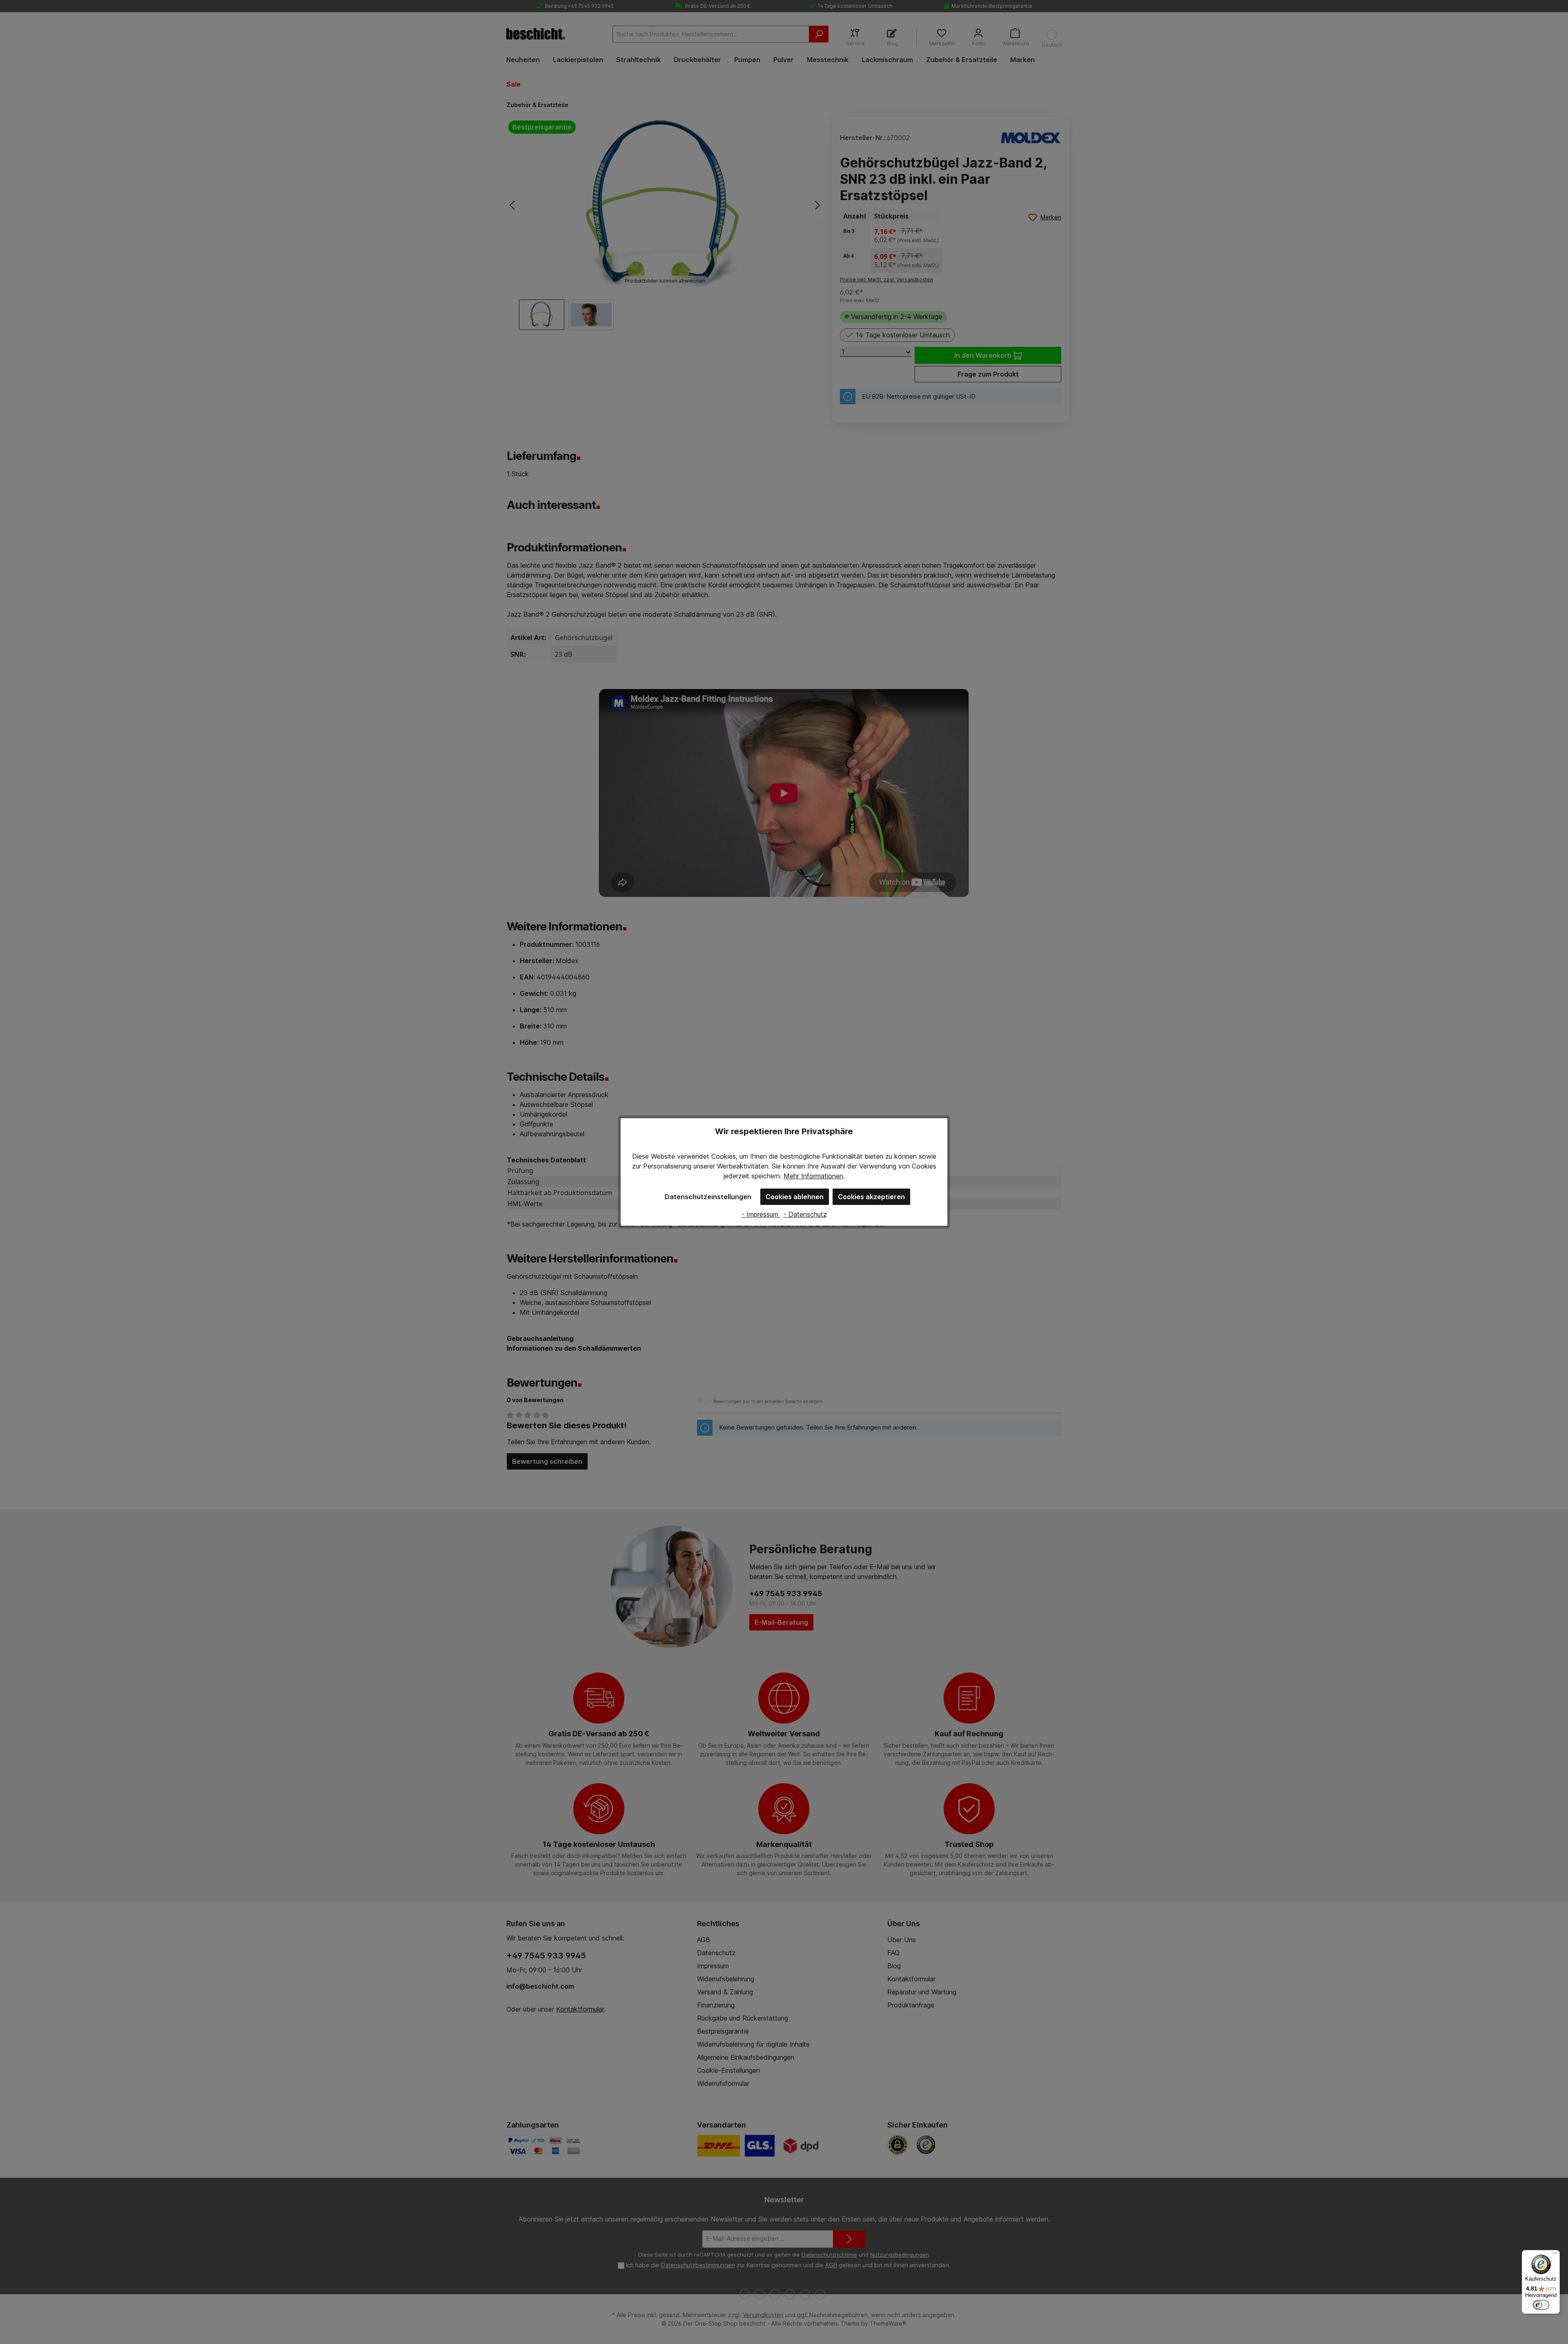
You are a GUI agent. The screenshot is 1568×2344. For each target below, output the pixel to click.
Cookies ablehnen (795, 1197)
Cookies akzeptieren (871, 1197)
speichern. (766, 1176)
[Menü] (1555, 2255)
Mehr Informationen (813, 1176)
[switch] (1541, 2305)
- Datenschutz (805, 1214)
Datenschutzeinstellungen (708, 1197)
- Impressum (761, 1214)
